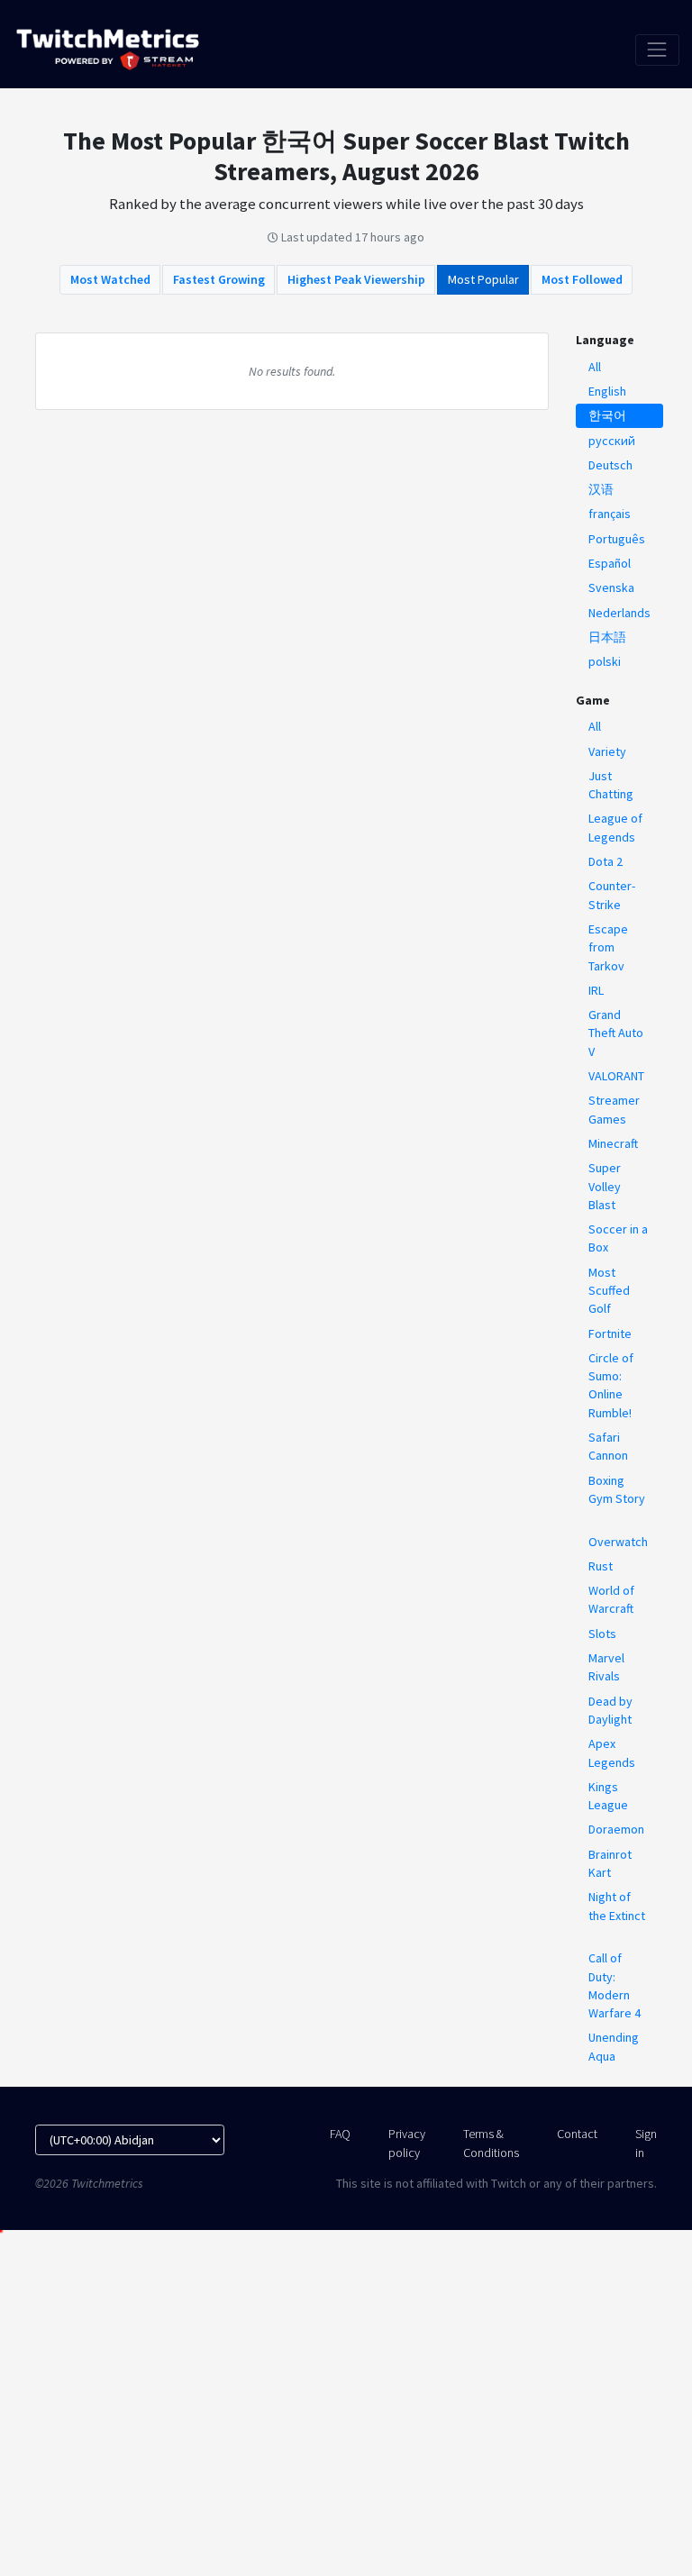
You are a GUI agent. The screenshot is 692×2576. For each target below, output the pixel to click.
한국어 (607, 415)
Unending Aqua (614, 2046)
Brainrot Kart (610, 1863)
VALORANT (616, 1076)
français (610, 514)
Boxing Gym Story (617, 1489)
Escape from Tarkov (608, 947)
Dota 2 (605, 861)
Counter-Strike (612, 895)
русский (612, 441)
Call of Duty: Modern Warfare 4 (615, 1985)
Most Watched (110, 279)
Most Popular (483, 279)
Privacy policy (407, 2143)
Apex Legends (612, 1752)
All (595, 367)
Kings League (608, 1796)
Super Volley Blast (605, 1186)
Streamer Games (614, 1109)
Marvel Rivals (606, 1667)
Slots (602, 1634)
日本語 (607, 637)
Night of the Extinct (617, 1906)
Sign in (646, 2143)
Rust (601, 1566)
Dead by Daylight (610, 1710)
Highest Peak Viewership (356, 279)
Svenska (611, 587)
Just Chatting (611, 785)
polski (605, 661)
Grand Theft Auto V (616, 1033)
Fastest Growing (219, 279)
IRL (596, 990)
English (607, 391)
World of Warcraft (611, 1599)
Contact (577, 2134)
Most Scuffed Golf (609, 1291)
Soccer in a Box (618, 1238)
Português (617, 539)
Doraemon (616, 1829)
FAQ (340, 2134)
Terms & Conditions (491, 2143)
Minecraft (613, 1143)
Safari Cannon (608, 1446)
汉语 (601, 489)
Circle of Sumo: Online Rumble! (611, 1385)
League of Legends (615, 827)
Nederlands (619, 613)
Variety (607, 751)
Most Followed (582, 279)
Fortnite (610, 1334)
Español (610, 563)
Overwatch (618, 1542)
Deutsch (610, 465)
